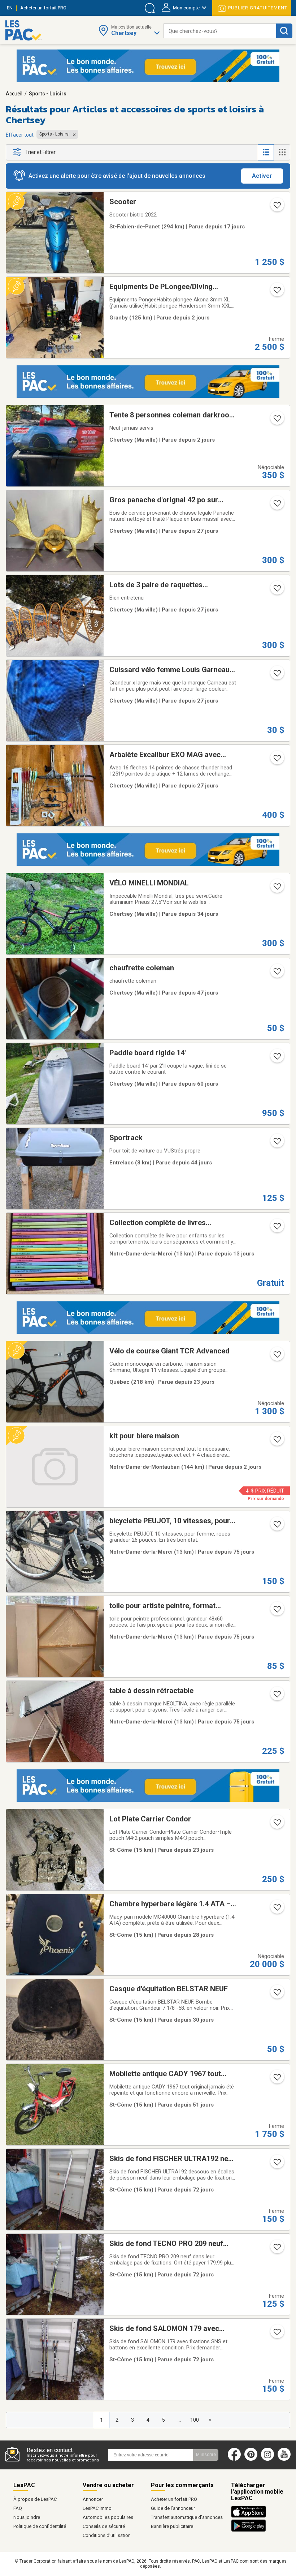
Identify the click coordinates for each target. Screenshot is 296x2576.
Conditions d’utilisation (107, 2535)
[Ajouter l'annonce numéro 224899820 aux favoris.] (277, 1825)
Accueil (14, 94)
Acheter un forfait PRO (174, 2499)
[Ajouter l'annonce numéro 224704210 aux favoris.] (277, 591)
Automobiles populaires (108, 2517)
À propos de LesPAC (35, 2499)
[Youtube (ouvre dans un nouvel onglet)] (286, 2459)
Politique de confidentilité (40, 2526)
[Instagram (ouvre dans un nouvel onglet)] (267, 2459)
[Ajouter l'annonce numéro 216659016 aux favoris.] (277, 2334)
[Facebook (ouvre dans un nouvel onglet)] (234, 2459)
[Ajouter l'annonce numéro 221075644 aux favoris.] (277, 1143)
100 (195, 2420)
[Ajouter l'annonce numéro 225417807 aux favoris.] (277, 1228)
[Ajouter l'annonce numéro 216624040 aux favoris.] (277, 2249)
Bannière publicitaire (172, 2526)
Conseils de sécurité (104, 2526)
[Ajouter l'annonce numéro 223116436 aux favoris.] (277, 1696)
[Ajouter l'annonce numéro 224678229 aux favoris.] (277, 760)
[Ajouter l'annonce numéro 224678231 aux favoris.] (277, 675)
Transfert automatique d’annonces (187, 2517)
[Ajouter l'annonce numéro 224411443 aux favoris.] (277, 889)
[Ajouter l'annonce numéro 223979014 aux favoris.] (277, 974)
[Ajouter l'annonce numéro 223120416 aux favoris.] (277, 1527)
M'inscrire (206, 2455)
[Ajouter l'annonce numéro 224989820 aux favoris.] (277, 1442)
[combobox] (220, 31)
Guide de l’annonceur (173, 2508)
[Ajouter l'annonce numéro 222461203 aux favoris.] (277, 292)
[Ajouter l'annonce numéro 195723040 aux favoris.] (277, 1995)
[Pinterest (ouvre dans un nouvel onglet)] (251, 2459)
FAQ (18, 2508)
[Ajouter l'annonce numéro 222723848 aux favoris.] (277, 207)
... (179, 2420)
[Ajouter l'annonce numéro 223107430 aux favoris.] (277, 1611)
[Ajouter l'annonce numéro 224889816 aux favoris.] (277, 1357)
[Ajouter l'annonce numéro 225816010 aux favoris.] (277, 421)
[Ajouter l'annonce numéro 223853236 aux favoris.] (277, 2079)
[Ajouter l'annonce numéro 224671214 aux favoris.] (277, 1910)
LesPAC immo (97, 2508)
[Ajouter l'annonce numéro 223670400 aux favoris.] (277, 1059)
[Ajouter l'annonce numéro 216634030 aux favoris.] (277, 2164)
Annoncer (93, 2499)
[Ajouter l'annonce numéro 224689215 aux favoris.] (277, 506)
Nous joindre (27, 2517)
